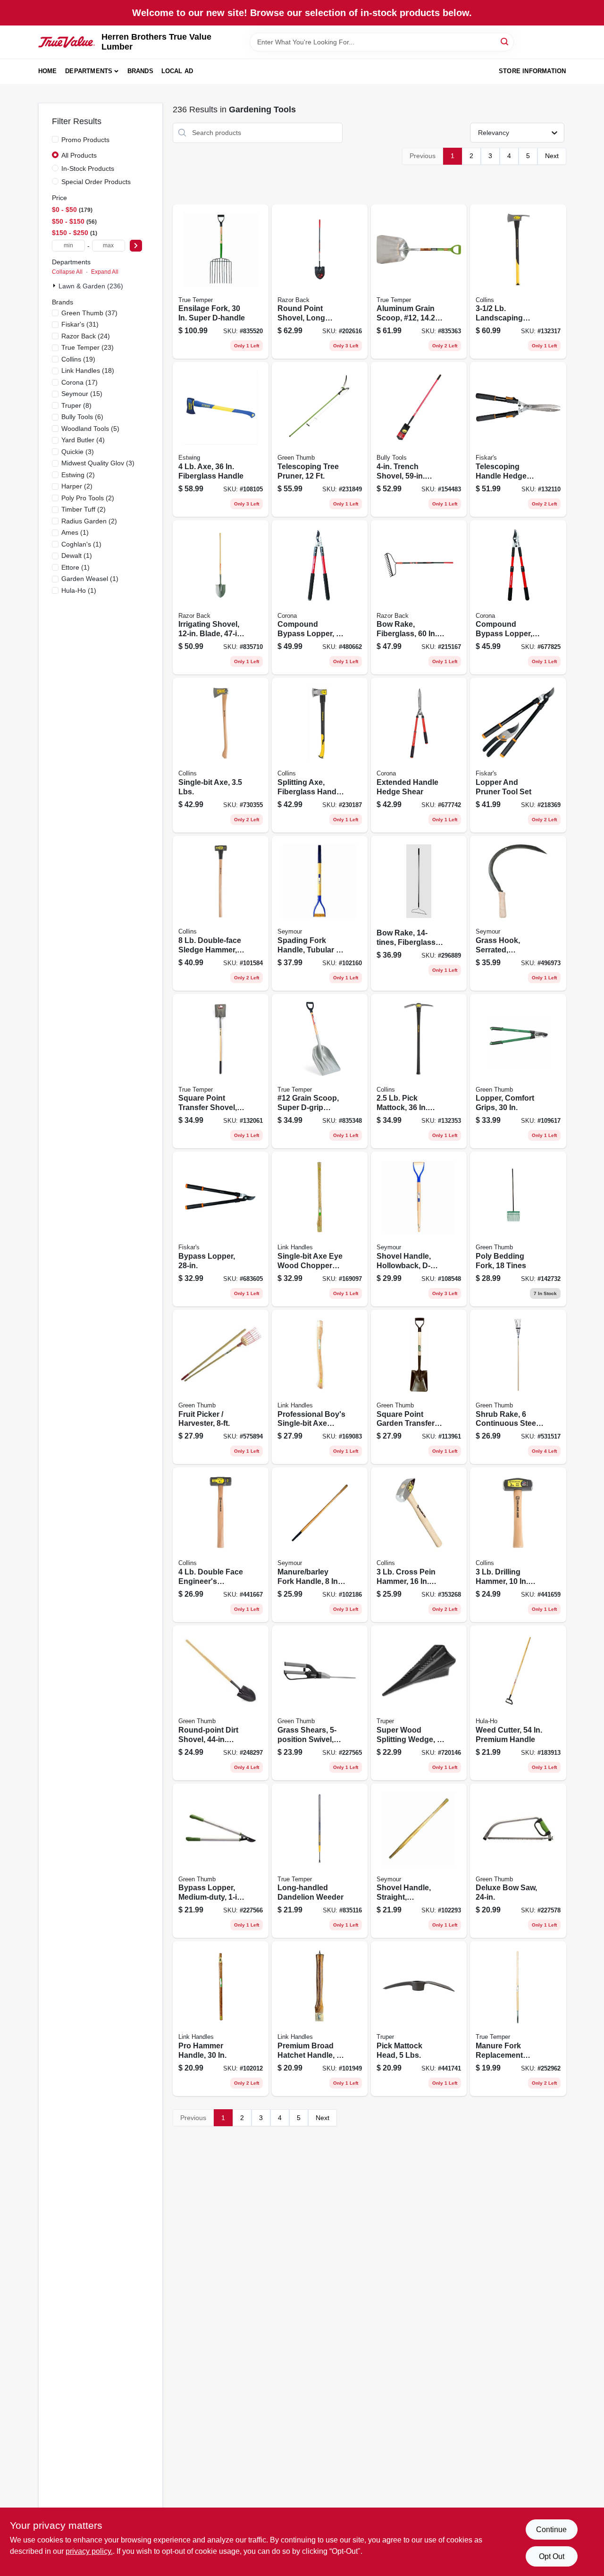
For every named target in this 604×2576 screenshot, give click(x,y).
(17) (80, 382)
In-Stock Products (88, 168)
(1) (75, 532)
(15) (82, 394)
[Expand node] (55, 286)
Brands (140, 71)
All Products (79, 155)
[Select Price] (136, 246)
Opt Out (552, 2556)
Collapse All (67, 272)
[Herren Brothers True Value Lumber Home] (67, 42)
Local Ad (177, 71)
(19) (78, 359)
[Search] (505, 41)
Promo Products (85, 140)
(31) (80, 324)
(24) (86, 336)
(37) (89, 313)
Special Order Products (96, 182)
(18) (88, 370)
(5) (90, 429)
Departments (89, 71)
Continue (551, 2530)
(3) (78, 452)
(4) (83, 440)
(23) (88, 347)
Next (552, 156)
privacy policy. (89, 2551)
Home (48, 71)
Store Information (532, 71)
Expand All (105, 272)
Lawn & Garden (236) (91, 286)
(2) (78, 475)
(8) (76, 405)
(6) (82, 417)
